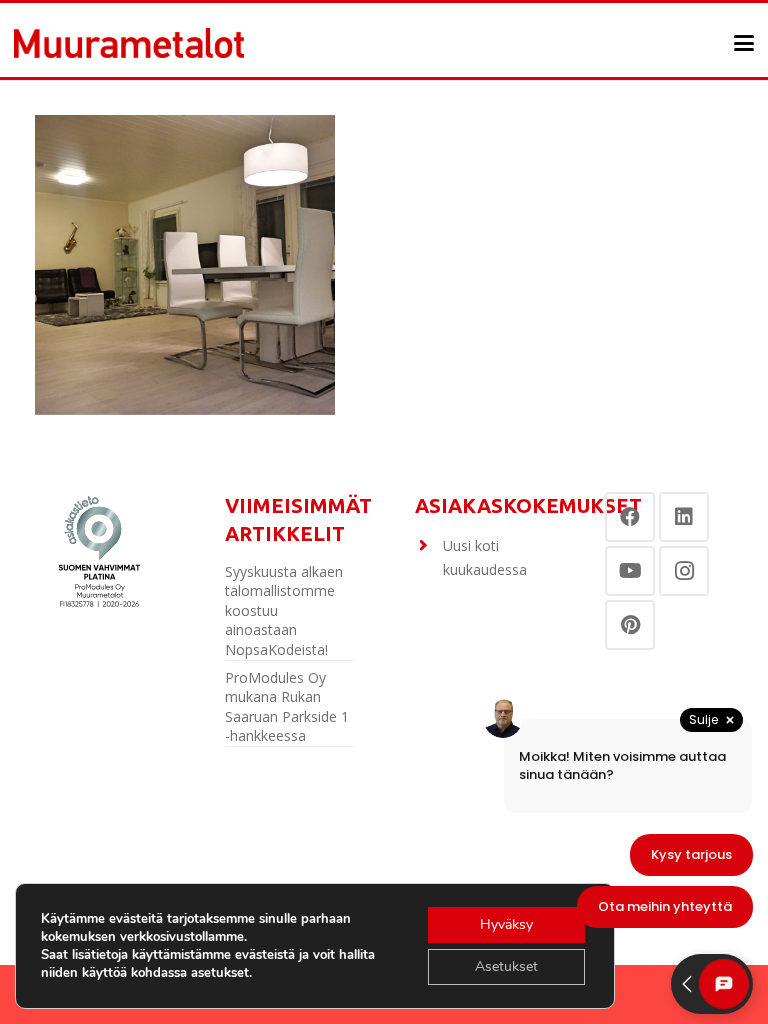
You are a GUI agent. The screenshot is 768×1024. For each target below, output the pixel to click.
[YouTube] (630, 571)
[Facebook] (630, 517)
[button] (744, 43)
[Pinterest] (630, 625)
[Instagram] (684, 571)
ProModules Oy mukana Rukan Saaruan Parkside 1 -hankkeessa (287, 707)
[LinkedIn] (684, 517)
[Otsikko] (129, 43)
